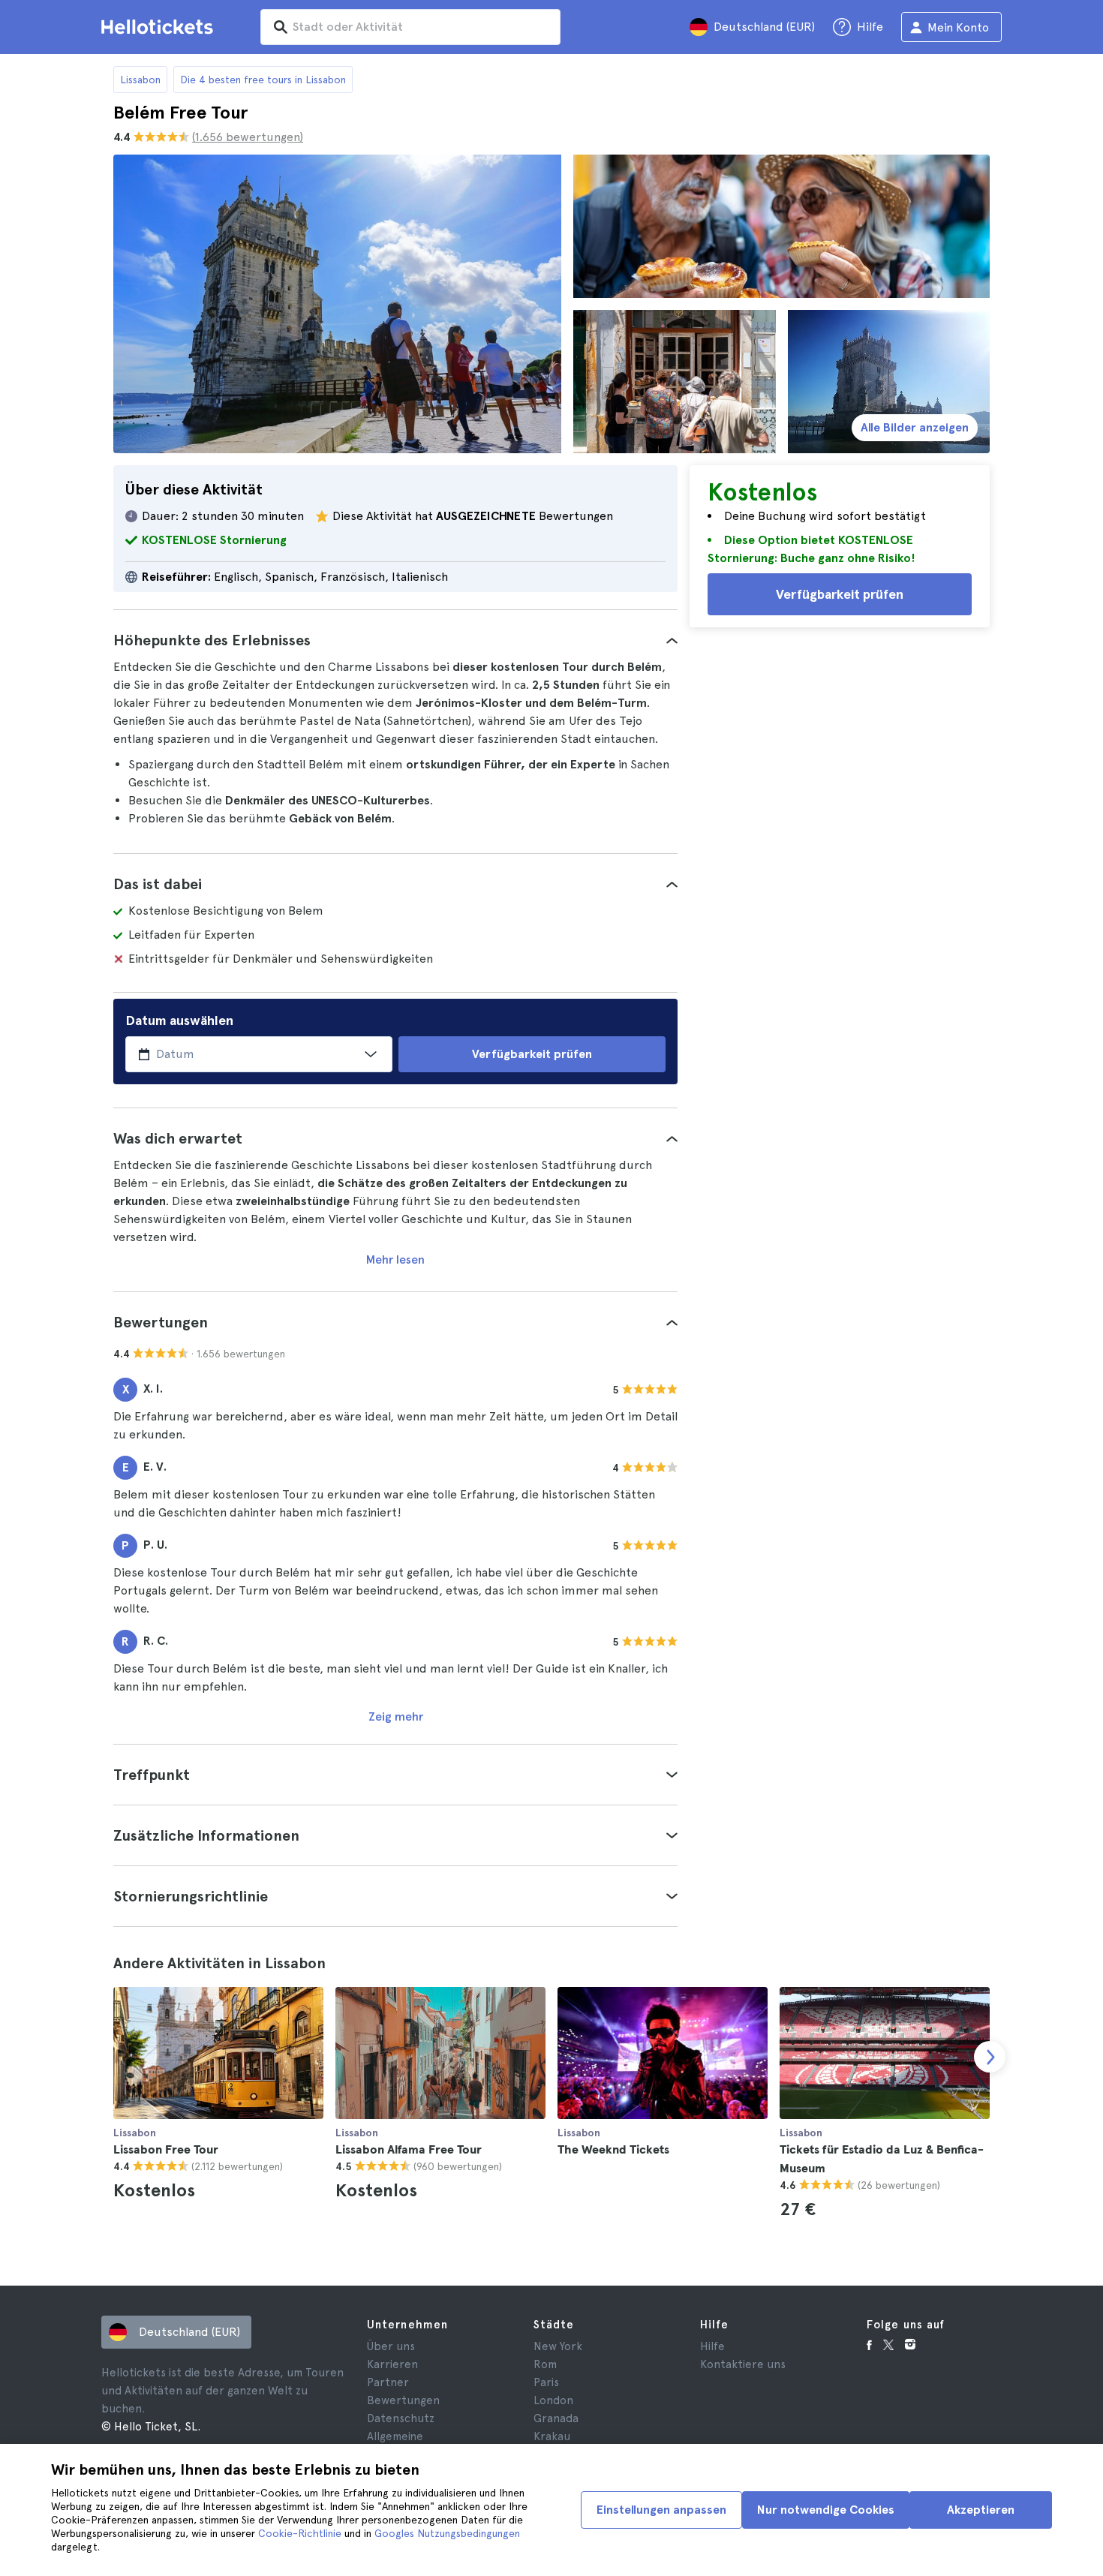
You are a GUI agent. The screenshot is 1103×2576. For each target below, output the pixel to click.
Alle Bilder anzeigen (915, 427)
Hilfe (712, 2346)
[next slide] (990, 2057)
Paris (546, 2382)
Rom (545, 2364)
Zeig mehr (396, 1716)
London (553, 2400)
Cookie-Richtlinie (300, 2533)
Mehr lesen (395, 1259)
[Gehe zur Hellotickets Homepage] (160, 27)
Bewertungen (403, 2400)
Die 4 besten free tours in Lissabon (263, 80)
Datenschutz (401, 2418)
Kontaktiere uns (743, 2364)
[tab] (395, 640)
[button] (395, 640)
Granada (556, 2418)
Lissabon (140, 80)
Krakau (552, 2436)
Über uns (391, 2346)
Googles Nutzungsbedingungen (447, 2533)
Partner (388, 2382)
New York (558, 2346)
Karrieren (392, 2364)
